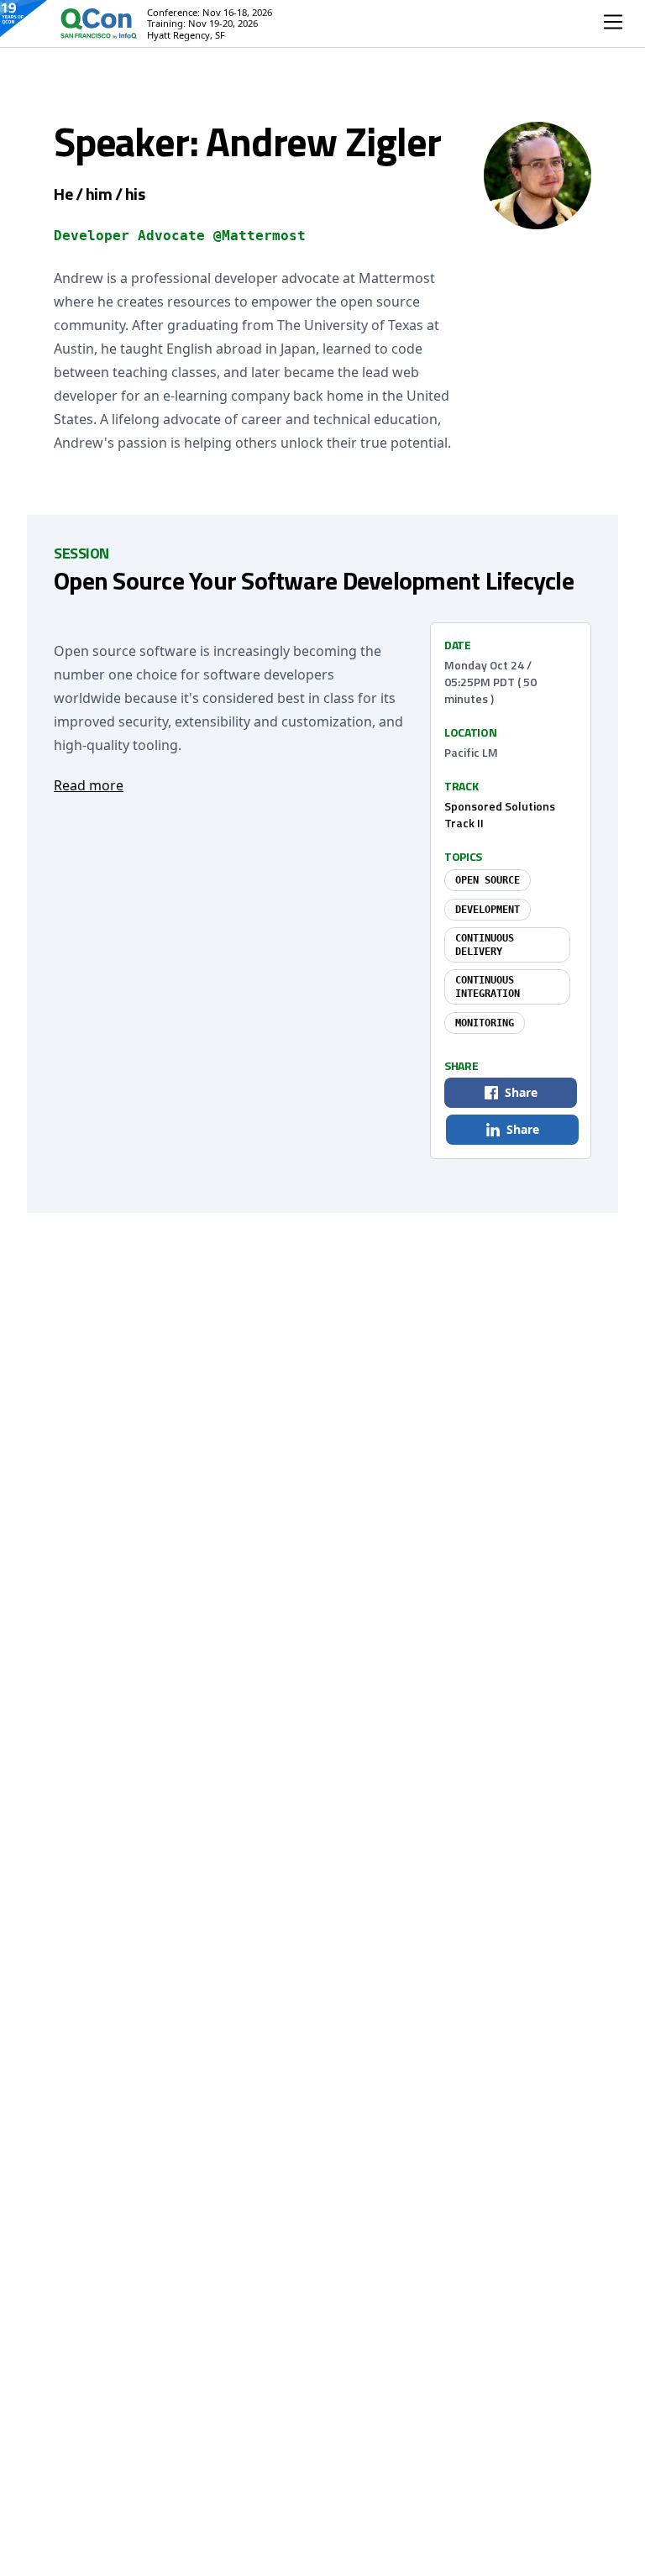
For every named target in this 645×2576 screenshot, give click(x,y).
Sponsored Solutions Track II (500, 814)
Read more (89, 785)
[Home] (82, 24)
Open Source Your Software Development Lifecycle (314, 580)
